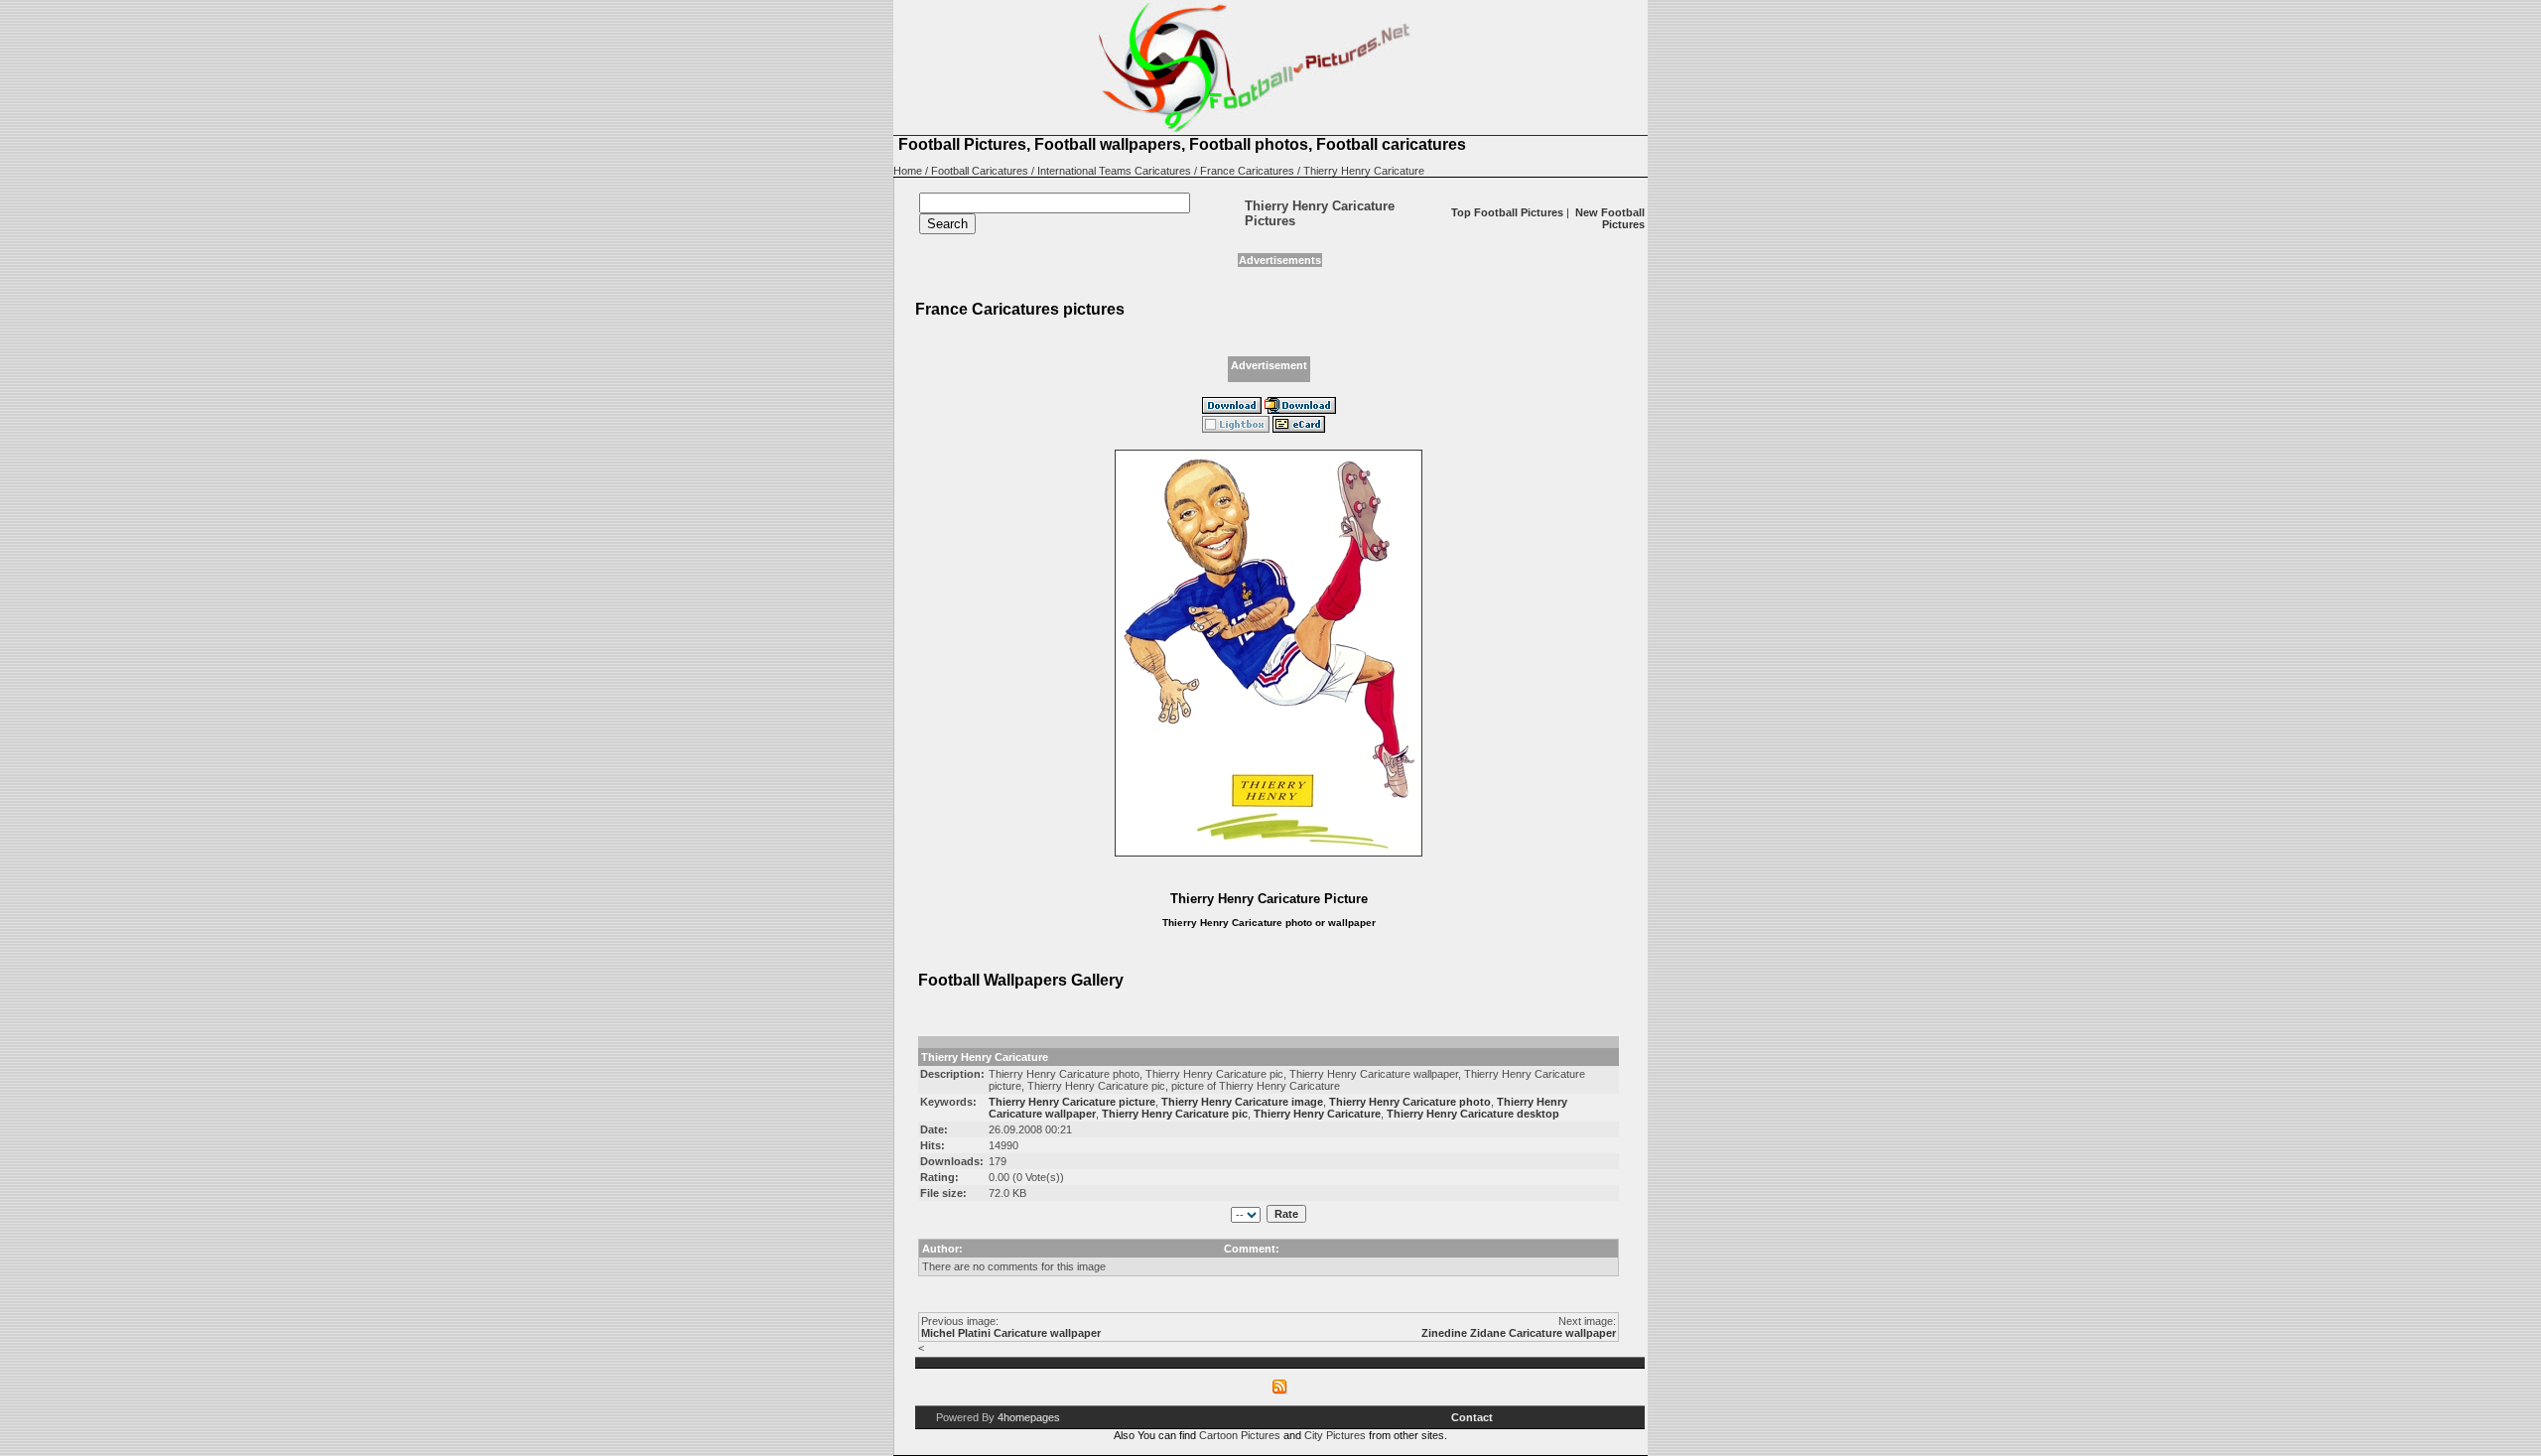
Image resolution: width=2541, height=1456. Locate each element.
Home (908, 171)
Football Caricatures (980, 171)
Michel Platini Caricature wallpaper (1011, 1333)
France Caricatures (1247, 171)
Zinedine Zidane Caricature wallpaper (1519, 1333)
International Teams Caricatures (1114, 171)
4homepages (1029, 1417)
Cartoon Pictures (1240, 1435)
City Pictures (1335, 1435)
